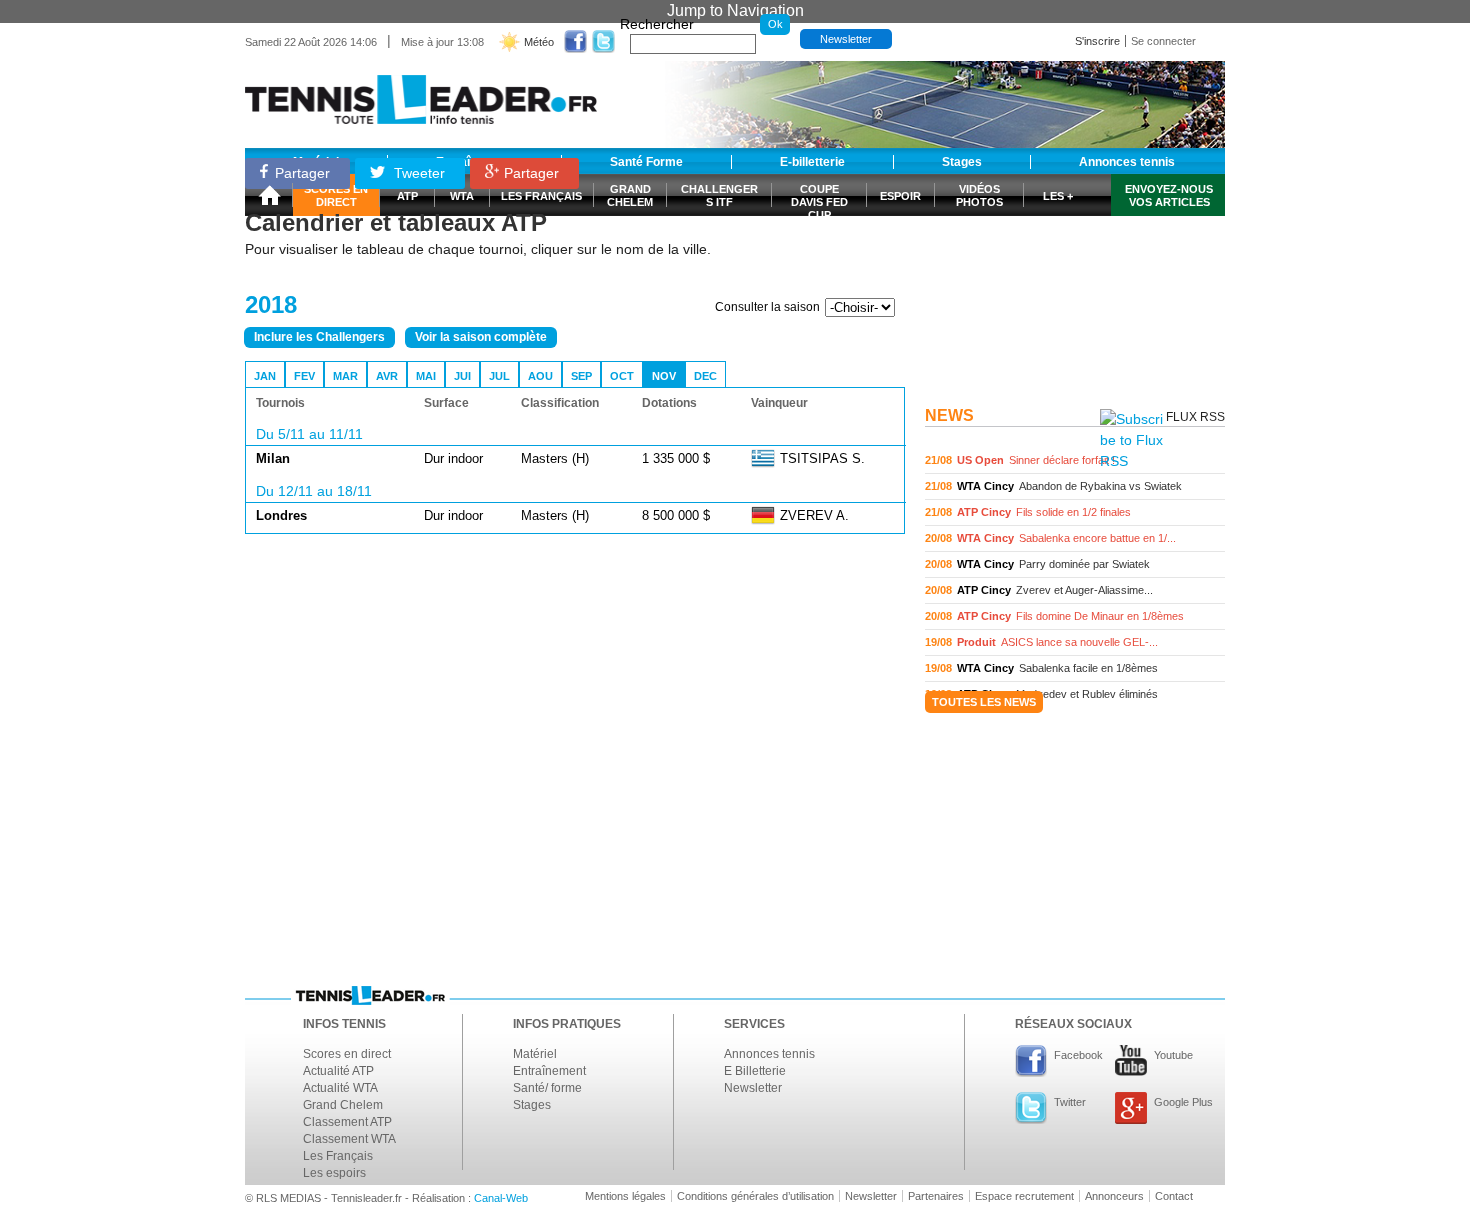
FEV (304, 376)
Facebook (1078, 1055)
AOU (540, 376)
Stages (532, 1105)
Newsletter (846, 39)
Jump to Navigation (735, 10)
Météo (539, 42)
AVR (387, 376)
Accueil (269, 195)
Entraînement (549, 1071)
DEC (705, 376)
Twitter (1070, 1102)
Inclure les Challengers (319, 337)
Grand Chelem (343, 1105)
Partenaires (936, 1196)
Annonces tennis (769, 1054)
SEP (581, 376)
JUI (462, 376)
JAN (265, 376)
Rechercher (657, 24)
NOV (664, 376)
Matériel (535, 1054)
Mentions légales (625, 1196)
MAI (426, 376)
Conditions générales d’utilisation (755, 1196)
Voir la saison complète (481, 337)
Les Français (338, 1156)
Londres (281, 515)
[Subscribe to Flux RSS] (1131, 440)
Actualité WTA (340, 1088)
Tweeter (417, 173)
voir (1075, 460)
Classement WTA (349, 1139)
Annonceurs (1114, 1196)
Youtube (1173, 1055)
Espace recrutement (1024, 1196)
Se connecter (1163, 41)
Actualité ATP (338, 1071)
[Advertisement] (1075, 273)
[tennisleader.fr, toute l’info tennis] (421, 92)
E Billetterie (755, 1071)
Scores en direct (347, 1054)
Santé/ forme (547, 1088)
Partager (302, 173)
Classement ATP (347, 1122)
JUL (499, 376)
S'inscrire (1097, 41)
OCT (622, 376)
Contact (1174, 1196)
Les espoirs (334, 1173)
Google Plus (1183, 1102)
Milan (273, 458)
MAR (345, 376)
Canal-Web (501, 1198)
